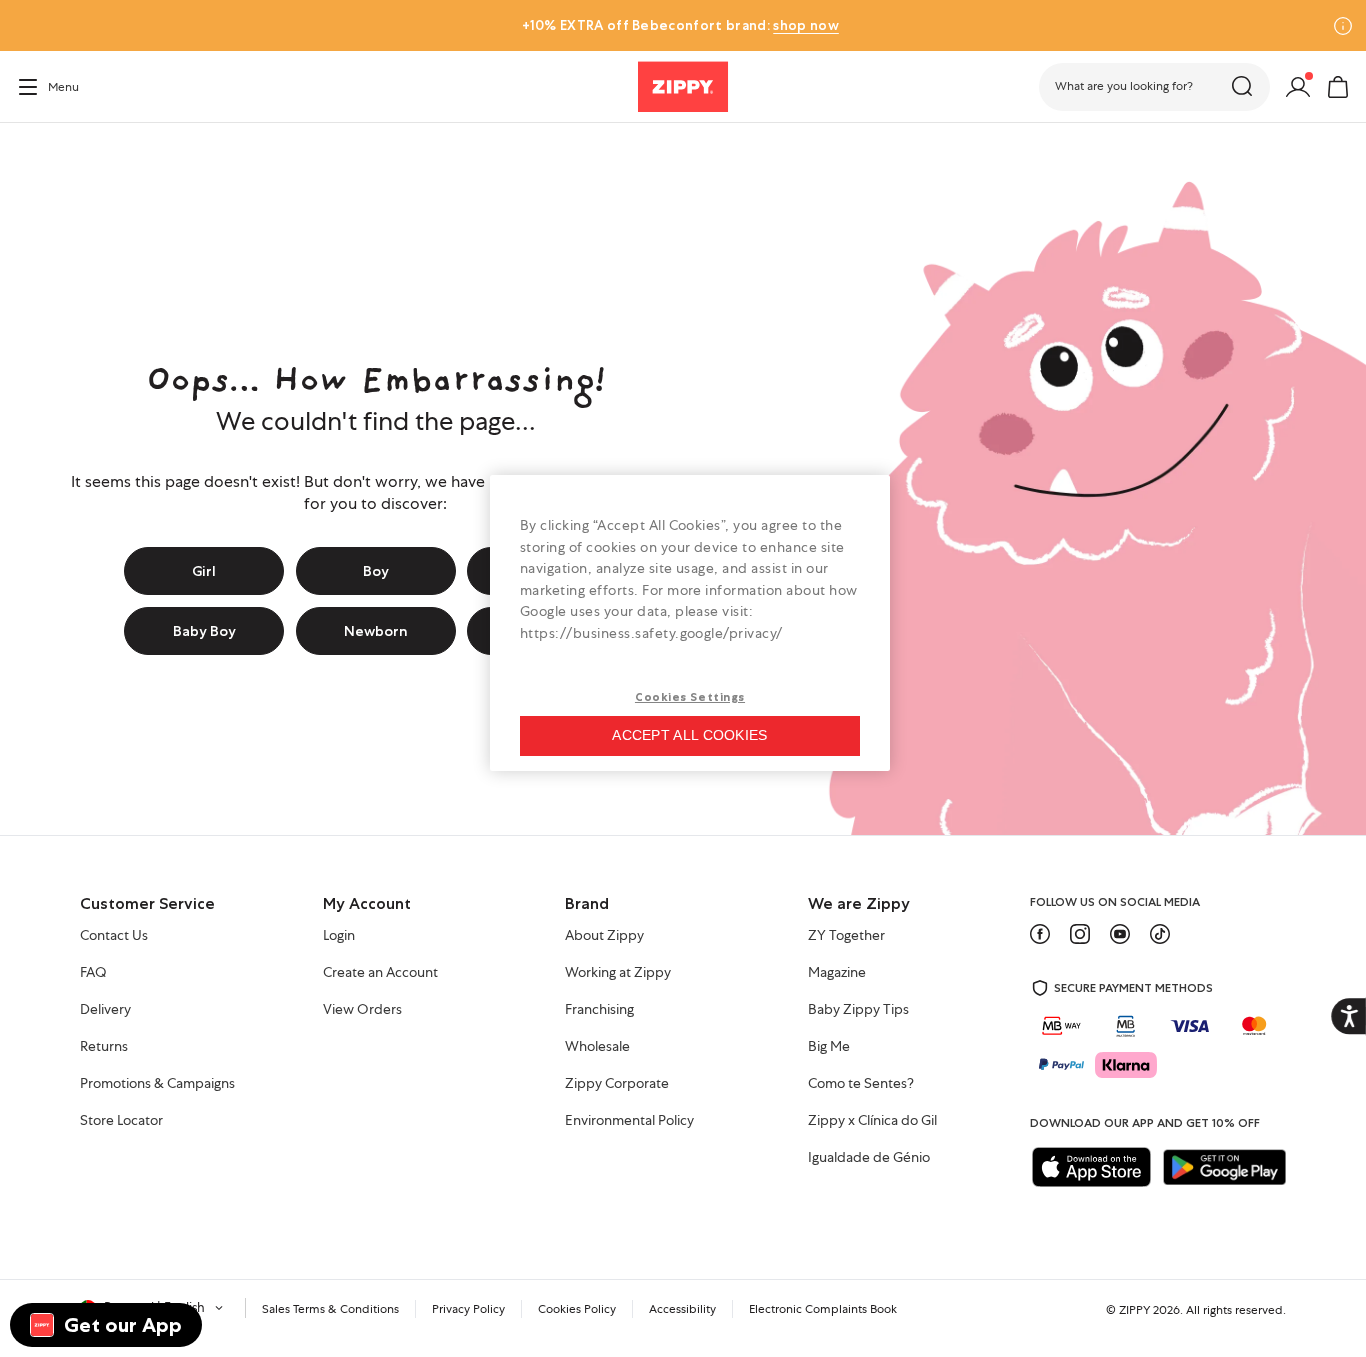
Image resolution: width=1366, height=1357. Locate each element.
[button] (1154, 87)
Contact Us (114, 936)
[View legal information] (1343, 26)
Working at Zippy (618, 973)
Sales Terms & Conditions (330, 1309)
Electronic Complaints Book (823, 1309)
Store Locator (121, 1121)
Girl (204, 571)
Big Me (829, 1047)
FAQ (93, 973)
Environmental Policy (629, 1121)
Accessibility (682, 1309)
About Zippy (604, 936)
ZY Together (846, 936)
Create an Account (380, 973)
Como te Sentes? (861, 1084)
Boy (376, 571)
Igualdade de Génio (869, 1158)
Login (339, 936)
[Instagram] (1080, 934)
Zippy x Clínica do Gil (872, 1121)
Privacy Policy (468, 1309)
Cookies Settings (690, 697)
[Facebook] (1040, 934)
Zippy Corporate (617, 1084)
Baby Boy (204, 631)
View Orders (362, 1010)
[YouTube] (1120, 934)
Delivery (105, 1010)
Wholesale (597, 1047)
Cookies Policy (577, 1309)
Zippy (32, 151)
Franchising (599, 1010)
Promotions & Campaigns (157, 1084)
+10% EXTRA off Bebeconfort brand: (680, 25)
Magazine (837, 973)
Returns (104, 1047)
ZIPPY (1134, 1310)
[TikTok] (1160, 934)
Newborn (376, 631)
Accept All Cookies (689, 735)
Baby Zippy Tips (858, 1010)
